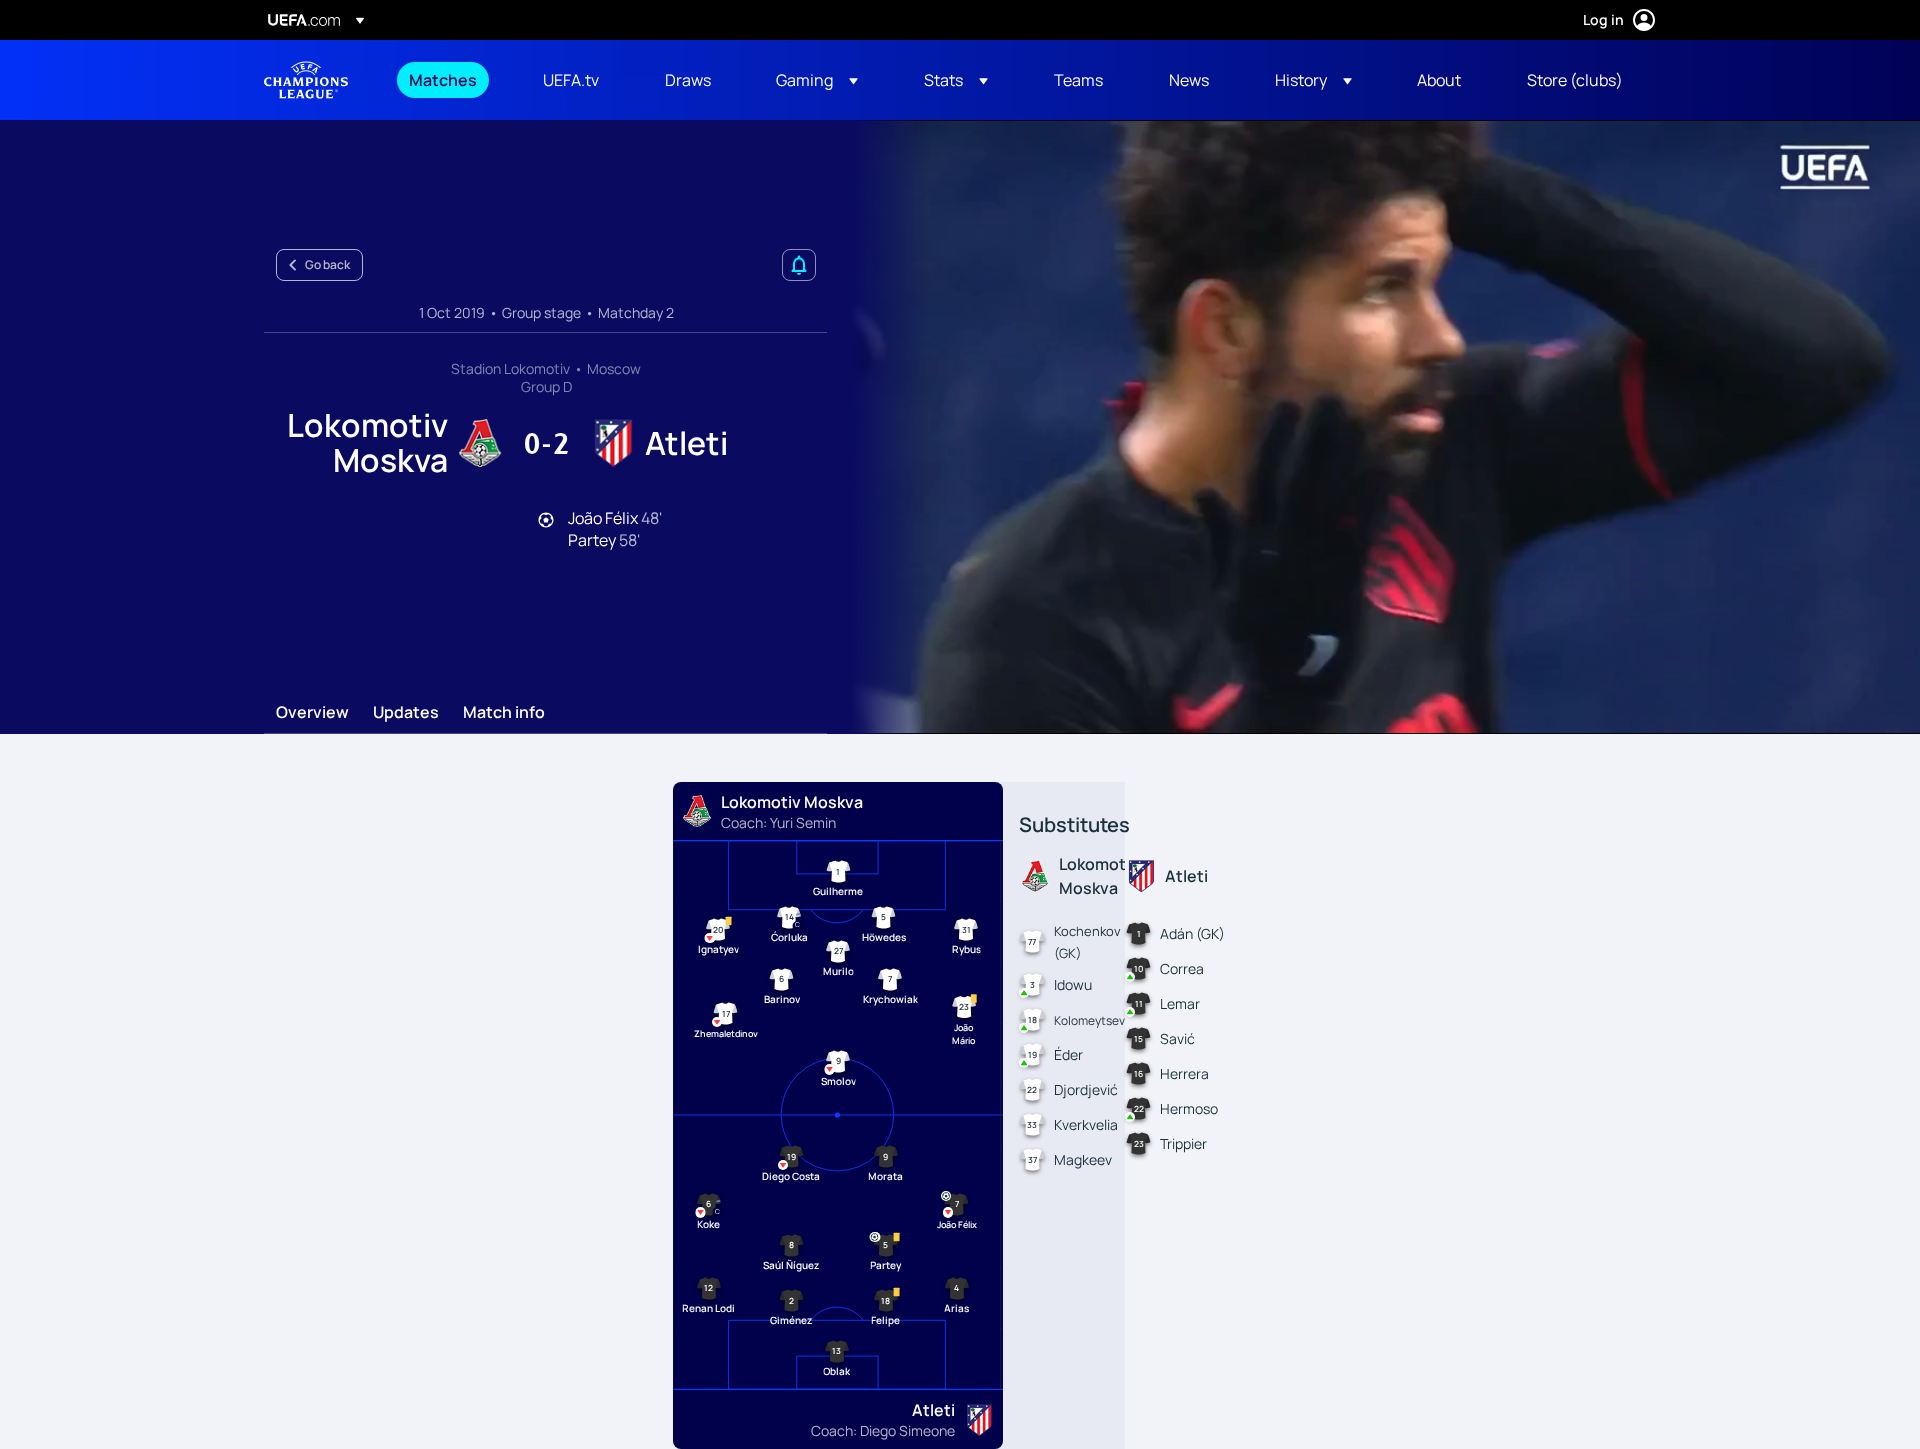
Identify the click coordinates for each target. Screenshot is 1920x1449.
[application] (1374, 427)
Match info (504, 713)
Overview (312, 713)
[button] (817, 80)
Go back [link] (327, 264)
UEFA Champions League (306, 80)
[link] (443, 80)
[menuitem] (451, 80)
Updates (406, 713)
